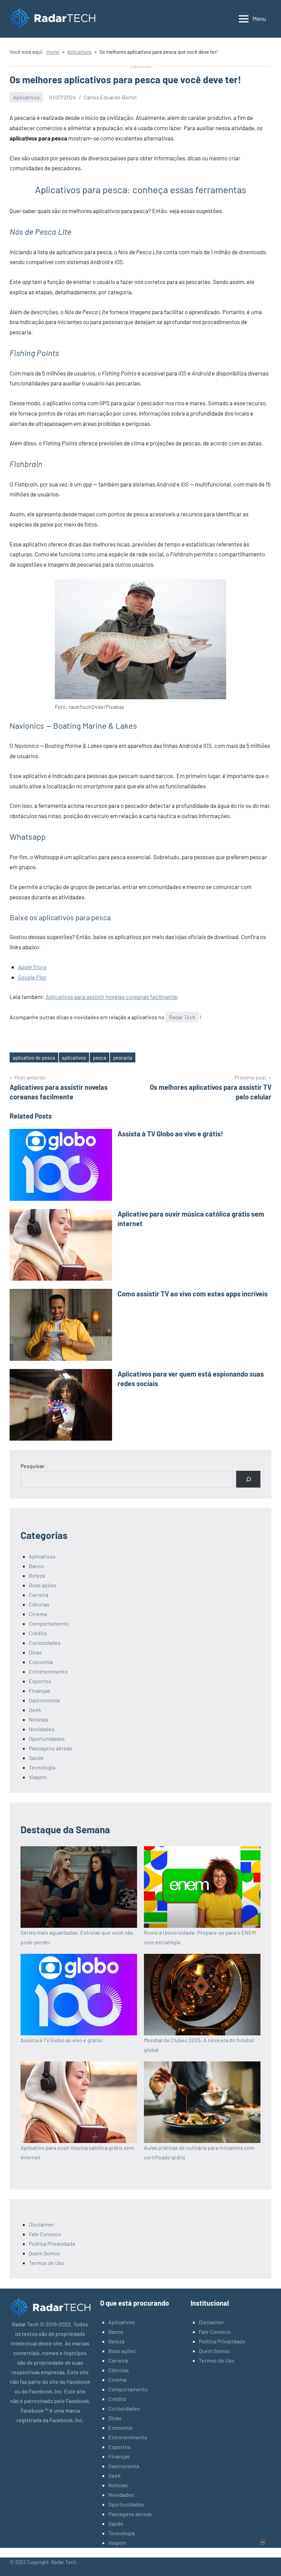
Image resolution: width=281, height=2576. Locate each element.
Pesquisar (33, 1466)
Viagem (38, 1777)
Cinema (38, 1614)
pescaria (123, 1058)
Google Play (32, 977)
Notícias (39, 1719)
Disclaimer (41, 2224)
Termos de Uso (47, 2263)
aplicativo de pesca (34, 1058)
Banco (36, 1566)
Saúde (36, 1758)
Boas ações (42, 1585)
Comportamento (49, 1623)
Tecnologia (42, 1767)
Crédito (38, 1633)
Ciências (39, 1604)
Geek (35, 1710)
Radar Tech (182, 1017)
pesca (100, 1058)
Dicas (35, 1652)
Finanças (40, 1691)
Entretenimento (48, 1671)
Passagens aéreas (51, 1748)
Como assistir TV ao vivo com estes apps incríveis (193, 1294)
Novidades (42, 1729)
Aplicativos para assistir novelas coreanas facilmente (111, 997)
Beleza (37, 1575)
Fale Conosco (45, 2234)
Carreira (39, 1595)
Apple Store (32, 967)
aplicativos (74, 1058)
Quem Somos (44, 2253)
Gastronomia (44, 1700)
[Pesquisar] (248, 1479)
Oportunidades (47, 1739)
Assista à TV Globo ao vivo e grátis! (170, 1134)
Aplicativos (26, 97)
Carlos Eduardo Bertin (110, 97)
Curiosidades (45, 1643)
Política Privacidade (52, 2244)
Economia (41, 1662)
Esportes (40, 1681)
